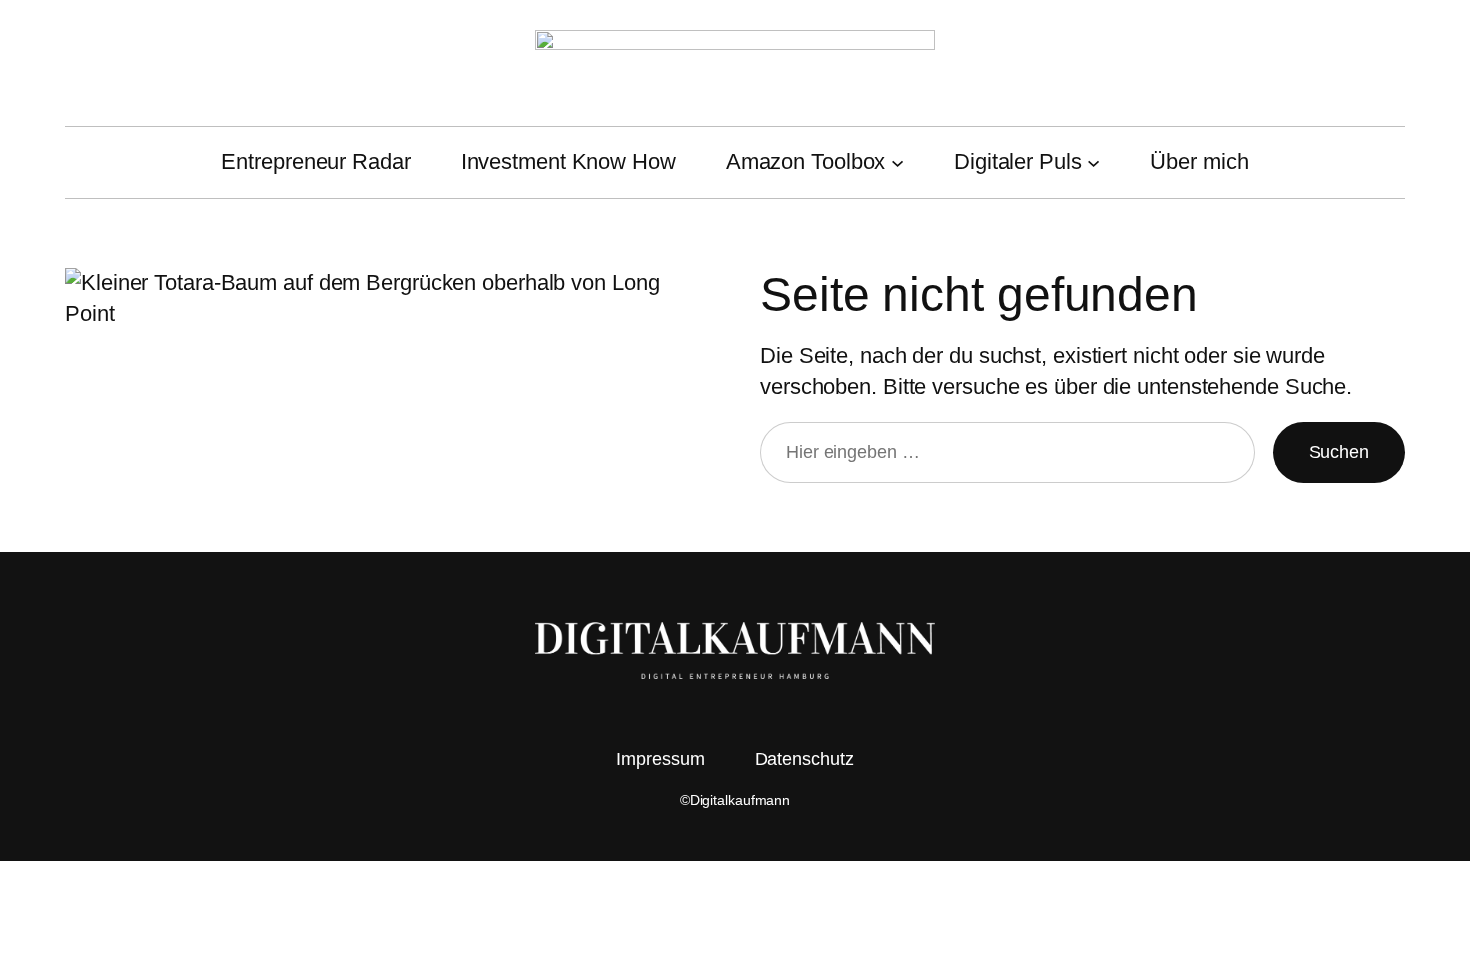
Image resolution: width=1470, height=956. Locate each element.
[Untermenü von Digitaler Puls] (1093, 162)
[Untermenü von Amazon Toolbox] (897, 162)
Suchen (1339, 452)
